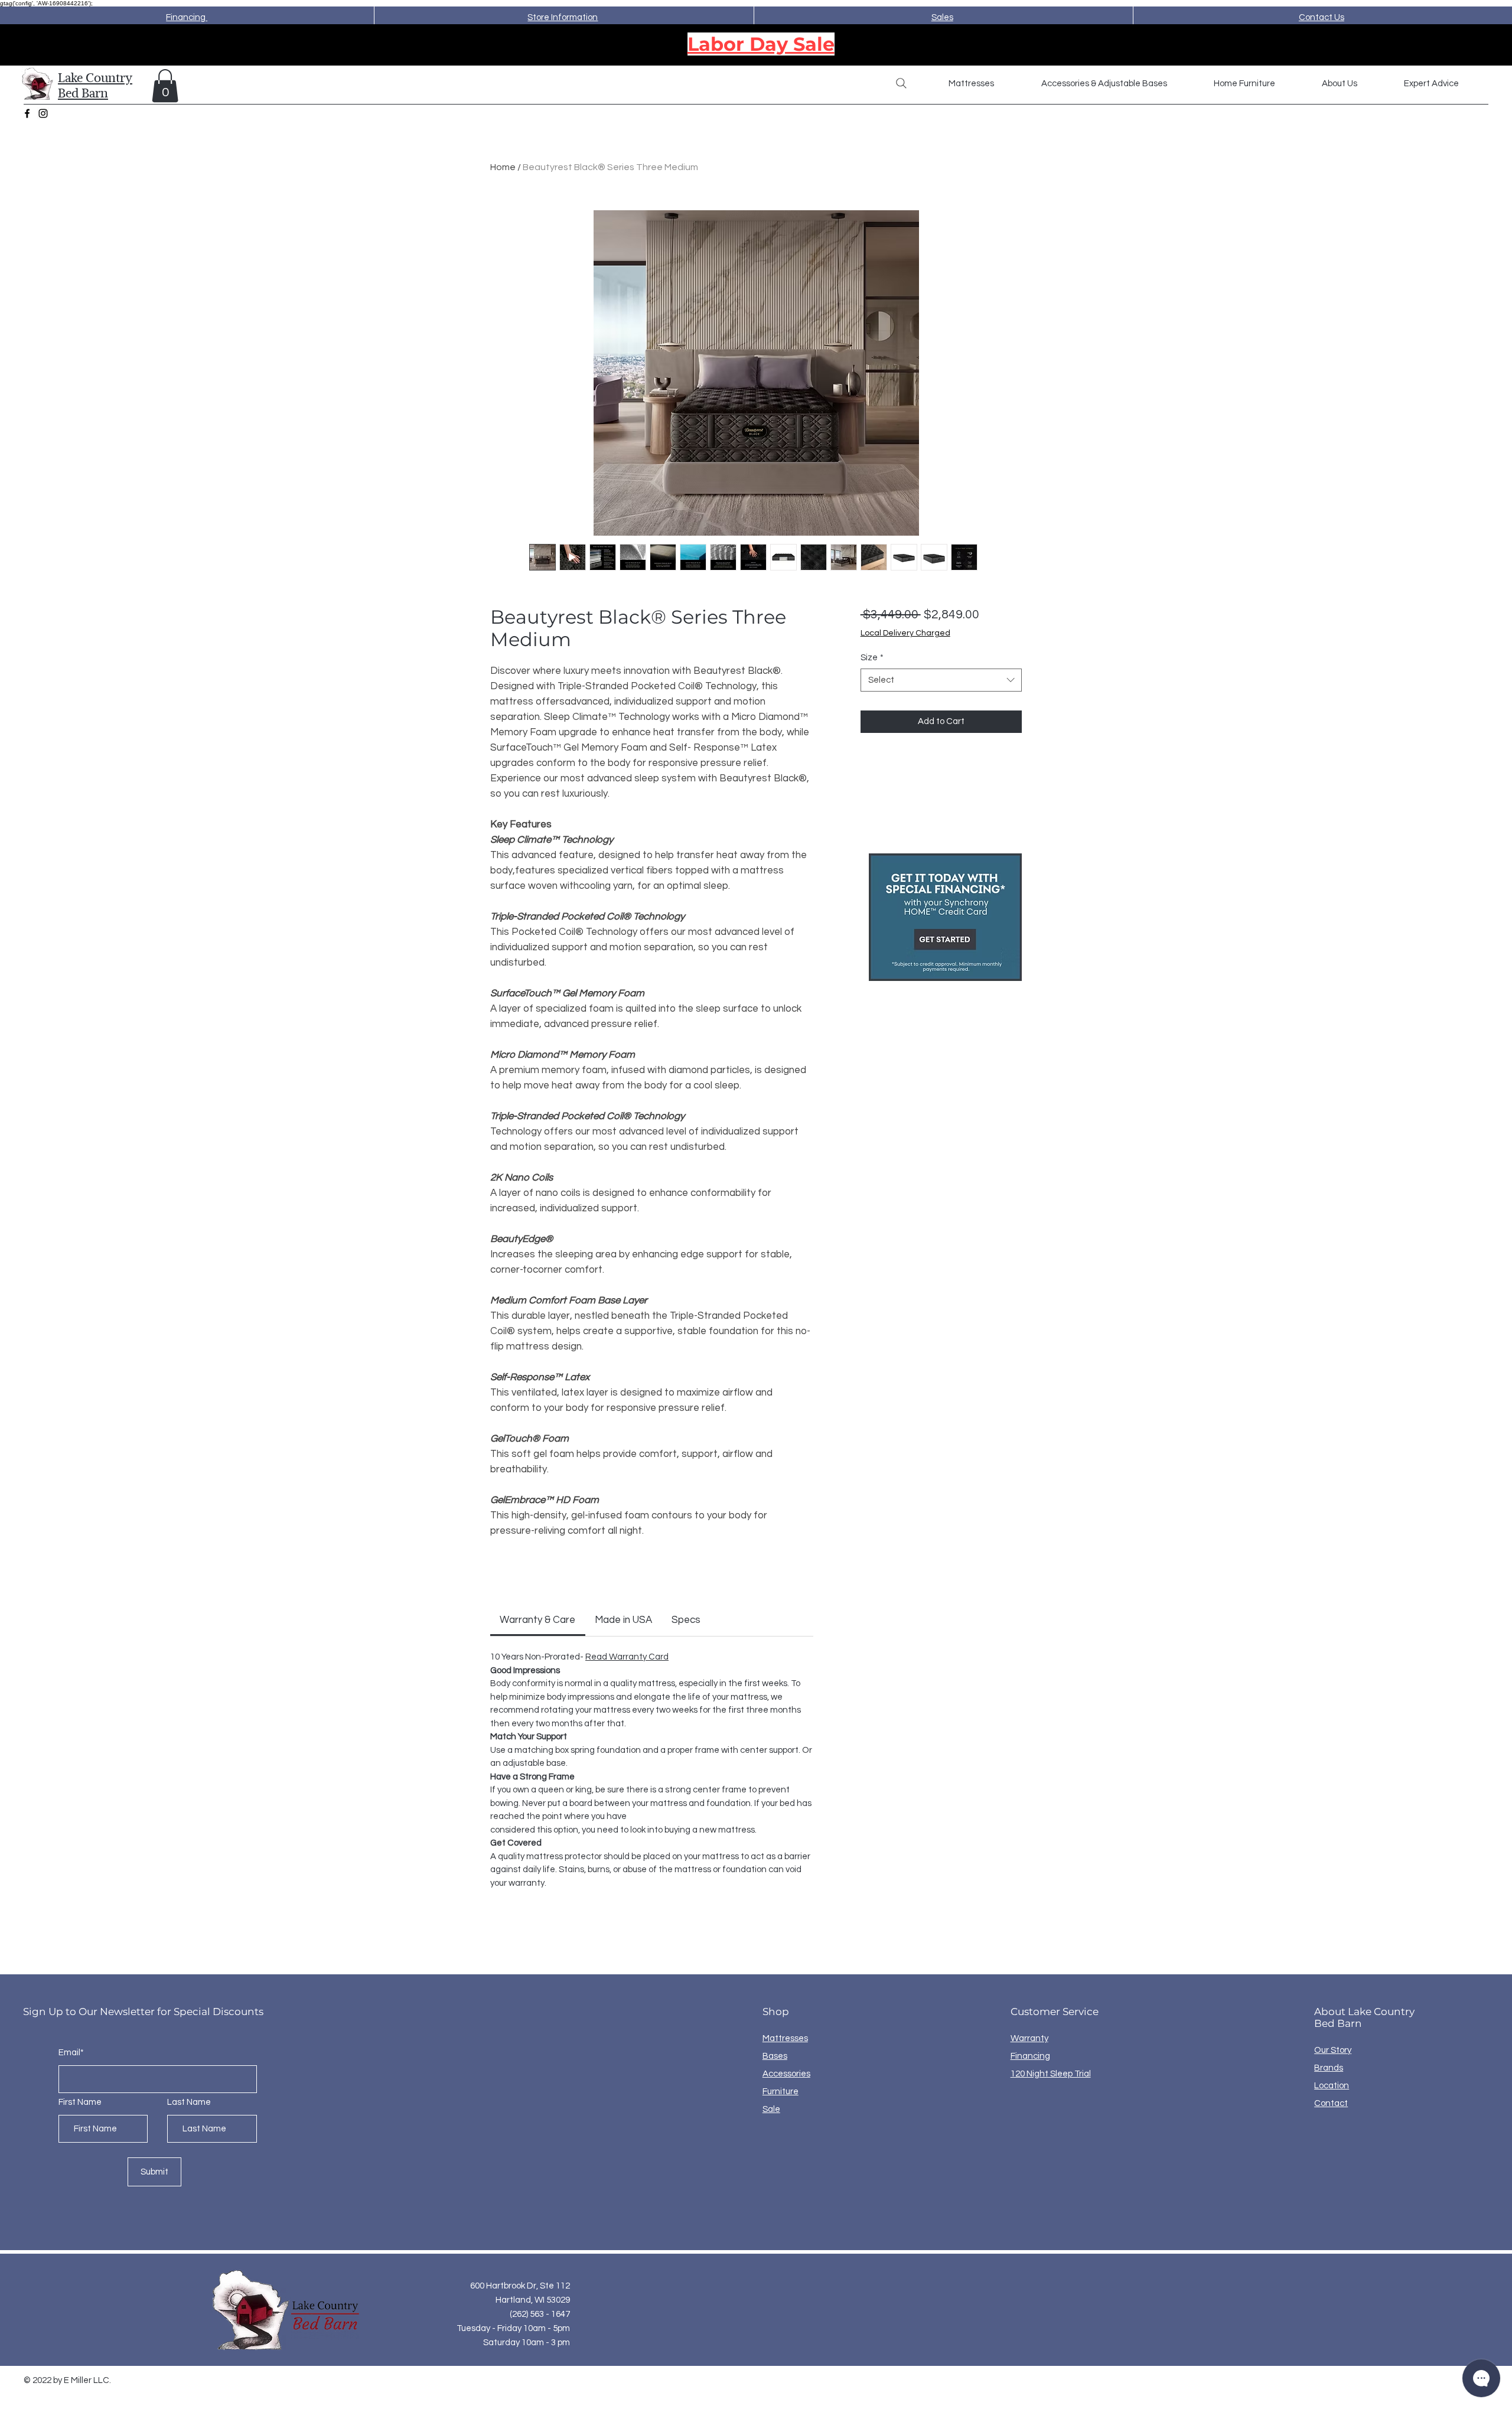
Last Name (189, 2102)
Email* (71, 2053)
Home (503, 167)
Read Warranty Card (627, 1657)
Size (872, 658)
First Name (80, 2102)
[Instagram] (43, 113)
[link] (537, 1620)
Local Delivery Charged (905, 633)
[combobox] (941, 680)
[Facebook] (27, 113)
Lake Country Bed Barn (95, 85)
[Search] (901, 83)
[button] (165, 86)
